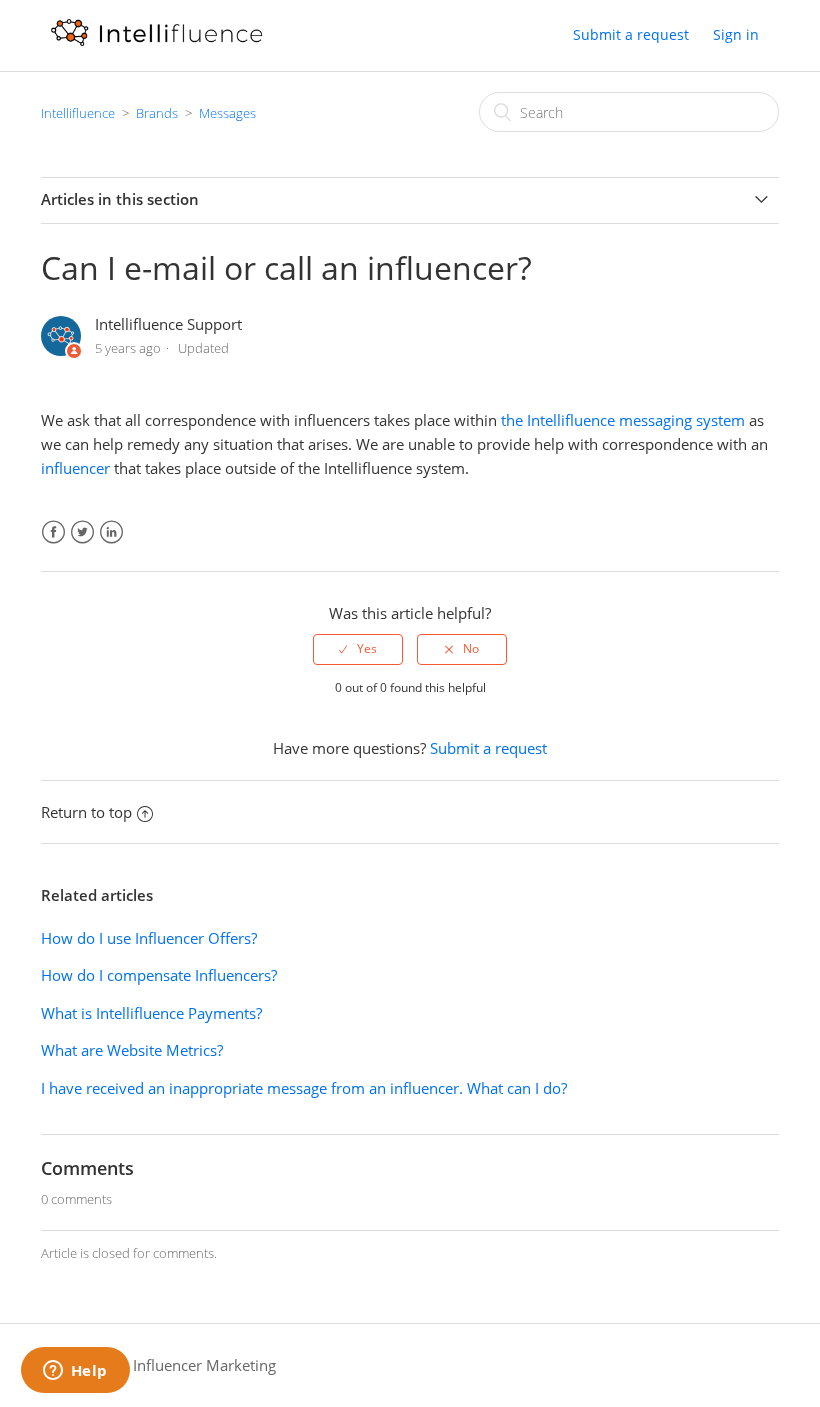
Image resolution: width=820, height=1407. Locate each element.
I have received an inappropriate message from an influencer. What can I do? (304, 1088)
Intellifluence (78, 113)
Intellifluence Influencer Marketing (158, 1365)
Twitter (82, 532)
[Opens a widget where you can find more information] (75, 1372)
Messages (227, 113)
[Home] (156, 45)
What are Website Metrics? (132, 1050)
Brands (157, 113)
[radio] (358, 649)
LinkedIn (111, 532)
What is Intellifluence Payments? (151, 1013)
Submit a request (631, 34)
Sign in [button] (736, 34)
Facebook (53, 532)
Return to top (86, 812)
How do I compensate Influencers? (159, 975)
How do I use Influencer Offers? (149, 938)
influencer (75, 468)
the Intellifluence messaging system (623, 420)
